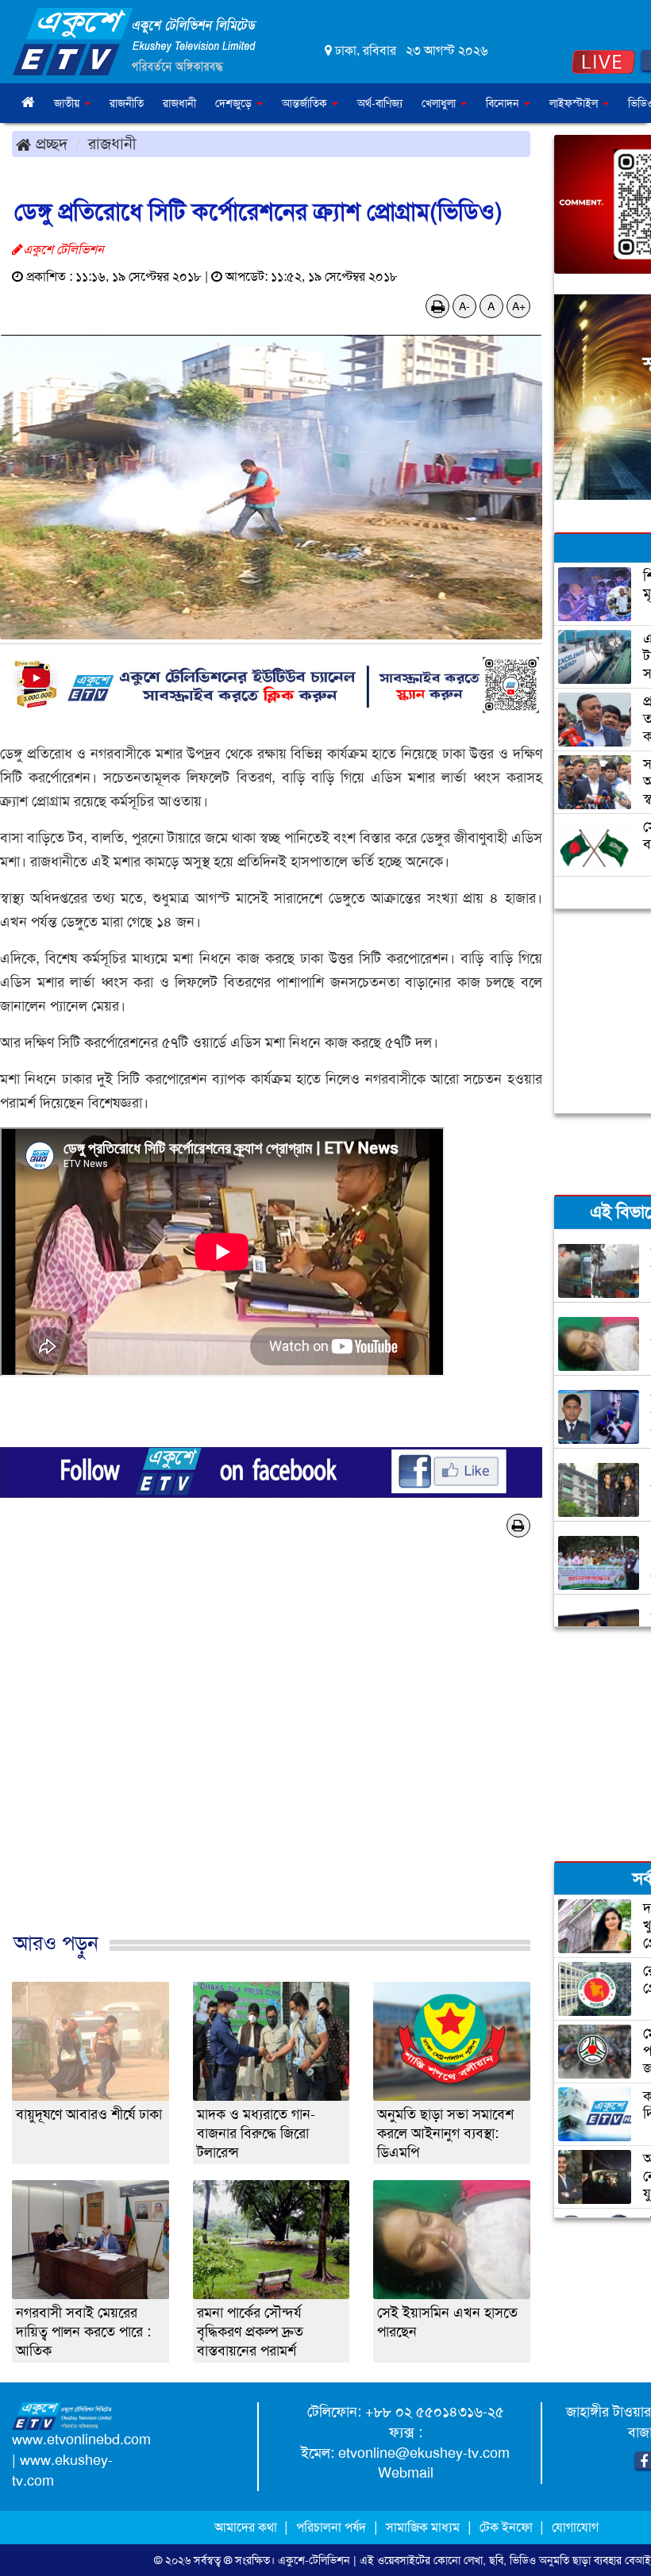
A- (464, 306)
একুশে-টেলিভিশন (314, 2560)
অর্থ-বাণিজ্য (380, 103)
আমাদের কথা (247, 2527)
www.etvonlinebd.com (81, 2440)
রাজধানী (179, 103)
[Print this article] (438, 306)
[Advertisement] (271, 1761)
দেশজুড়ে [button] (235, 103)
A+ (519, 306)
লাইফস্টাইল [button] (575, 103)
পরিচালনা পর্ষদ (331, 2527)
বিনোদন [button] (504, 103)
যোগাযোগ (575, 2527)
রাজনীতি (127, 103)
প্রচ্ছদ (49, 144)
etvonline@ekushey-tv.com (424, 2453)
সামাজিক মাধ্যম (423, 2527)
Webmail (406, 2473)
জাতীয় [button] (68, 103)
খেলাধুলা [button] (440, 103)
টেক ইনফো (508, 2527)
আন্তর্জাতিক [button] (306, 103)
